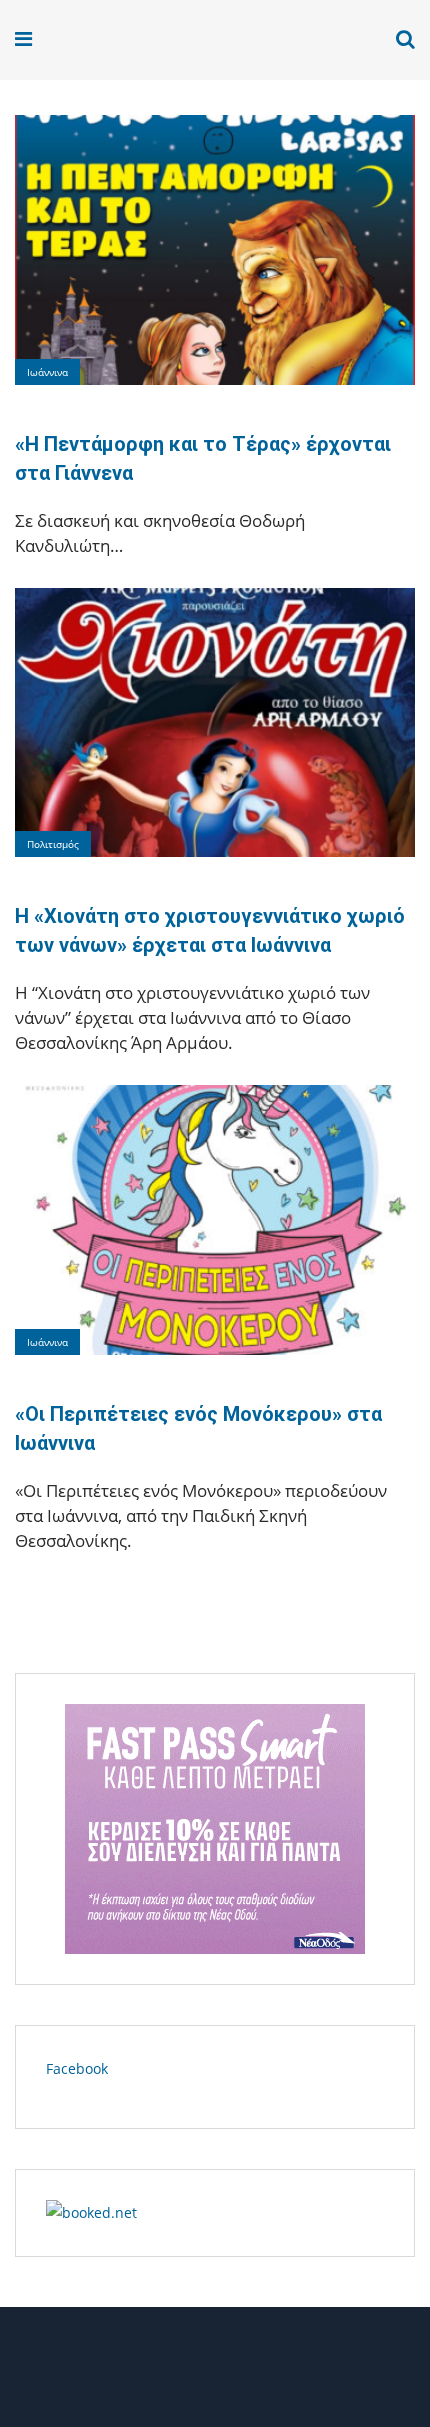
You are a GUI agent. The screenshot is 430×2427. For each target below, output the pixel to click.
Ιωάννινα (47, 372)
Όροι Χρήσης (215, 2374)
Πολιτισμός (53, 844)
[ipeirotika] (92, 39)
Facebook (77, 2068)
